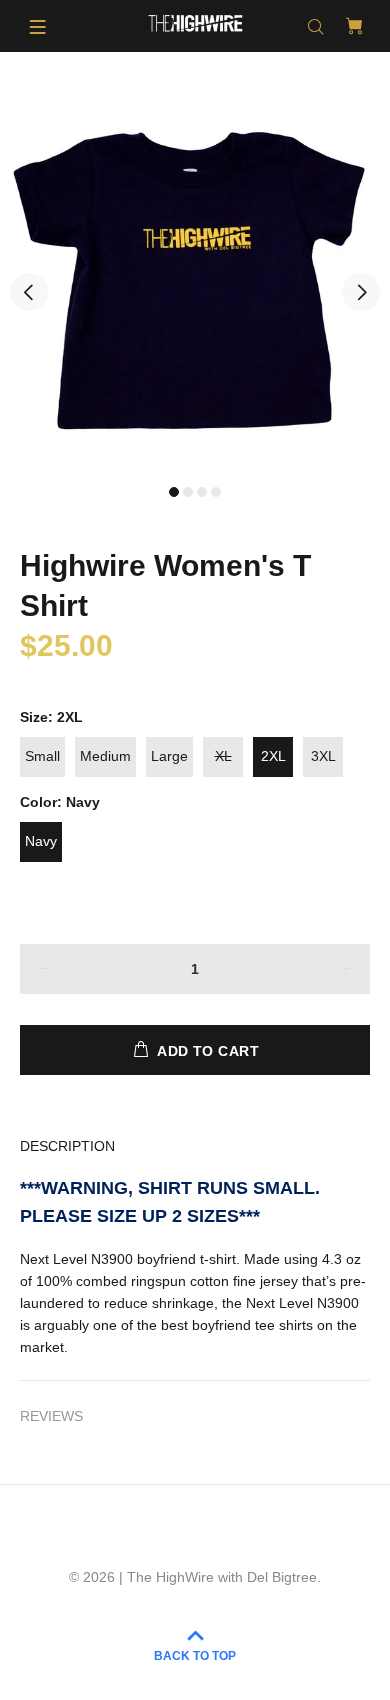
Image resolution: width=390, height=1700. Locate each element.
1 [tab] (174, 492)
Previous (29, 292)
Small (42, 756)
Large (169, 756)
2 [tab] (188, 492)
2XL (273, 756)
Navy (41, 841)
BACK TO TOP (195, 1656)
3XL (323, 756)
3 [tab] (202, 492)
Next (361, 292)
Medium (105, 756)
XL (223, 756)
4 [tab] (216, 492)
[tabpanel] (195, 280)
